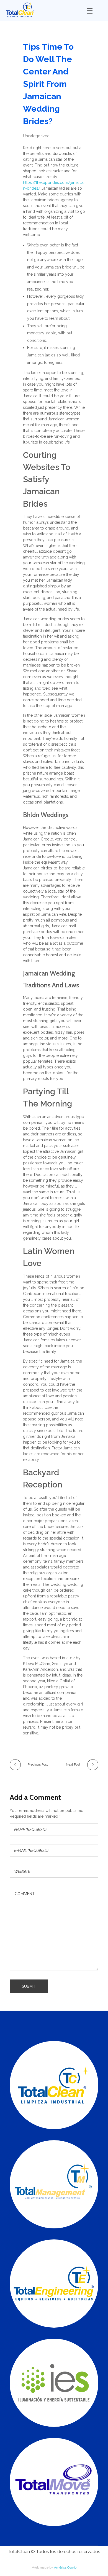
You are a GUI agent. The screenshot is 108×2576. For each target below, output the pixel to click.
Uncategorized (36, 136)
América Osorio (65, 2567)
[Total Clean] (42, 10)
